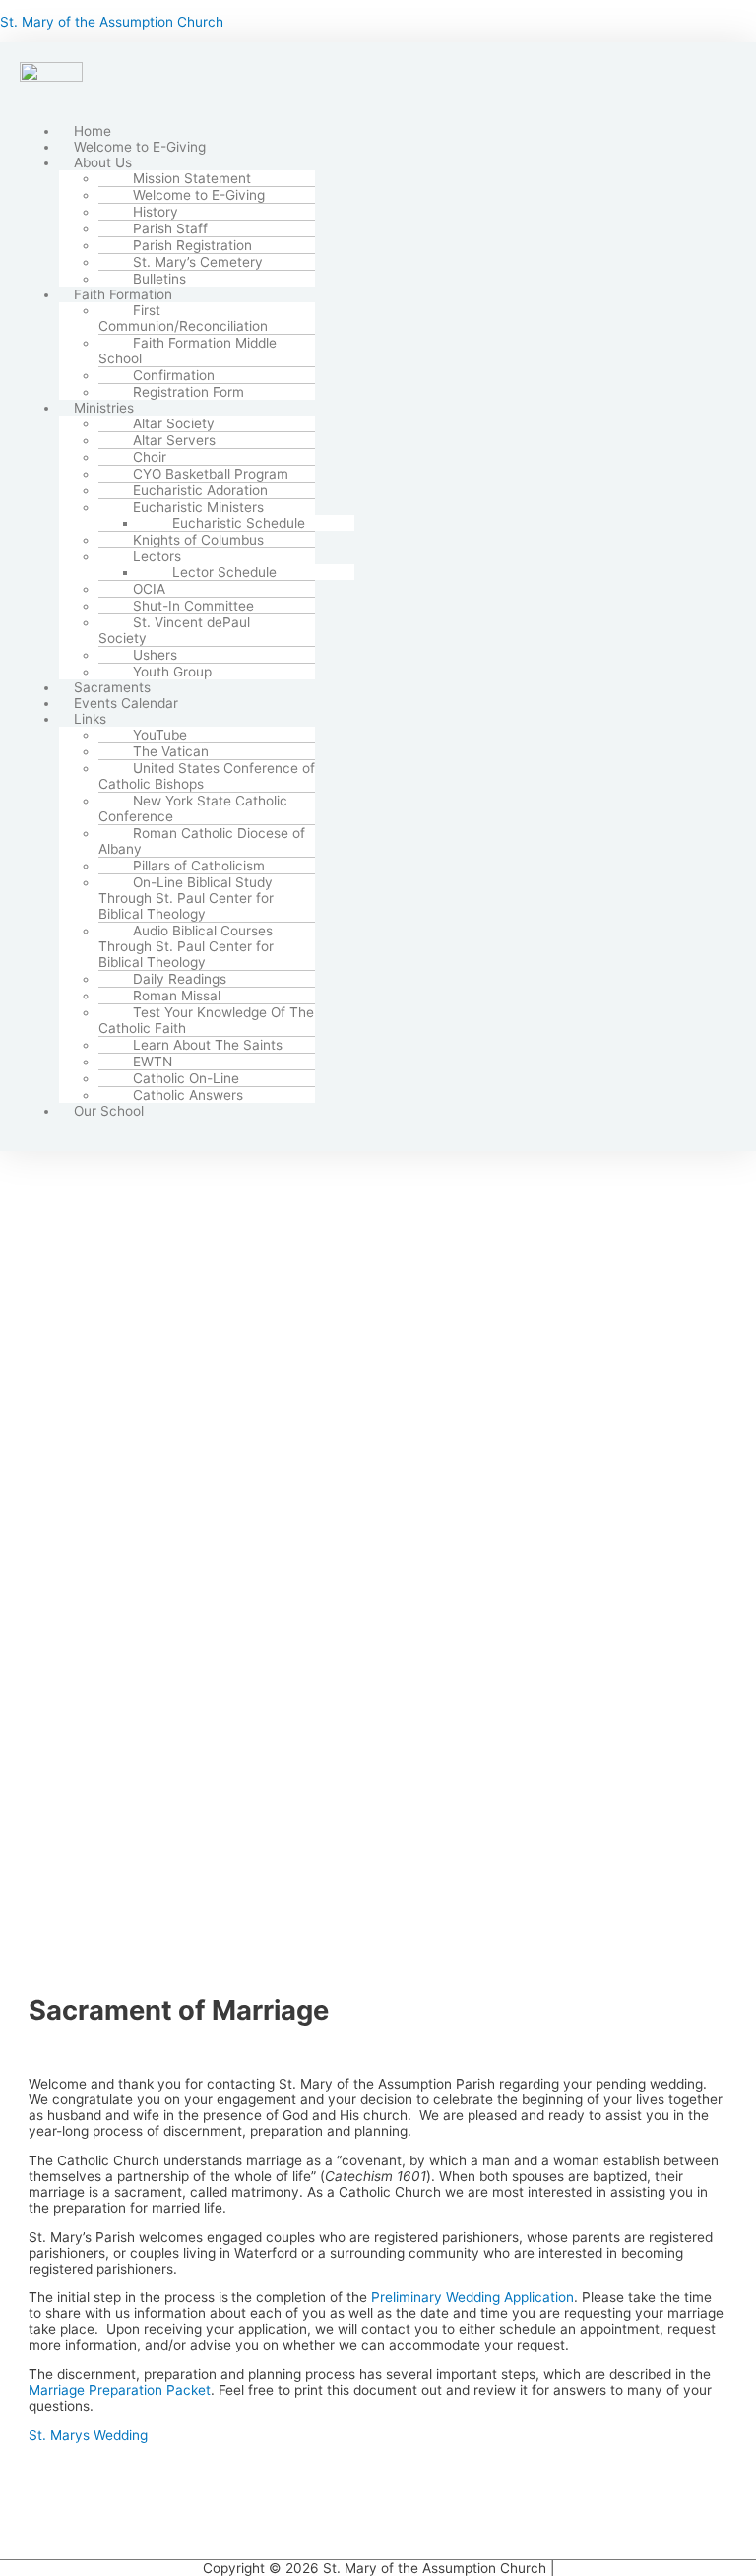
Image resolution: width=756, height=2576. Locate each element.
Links (90, 719)
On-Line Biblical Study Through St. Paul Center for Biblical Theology (186, 898)
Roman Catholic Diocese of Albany (202, 841)
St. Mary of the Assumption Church (112, 22)
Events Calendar (126, 703)
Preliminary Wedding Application (472, 2297)
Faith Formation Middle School (188, 351)
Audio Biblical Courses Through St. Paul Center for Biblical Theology (186, 946)
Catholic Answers (188, 1095)
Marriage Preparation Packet (120, 2390)
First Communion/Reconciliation (183, 318)
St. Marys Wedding (88, 2435)
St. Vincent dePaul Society (174, 630)
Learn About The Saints (208, 1045)
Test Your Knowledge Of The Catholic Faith (206, 1020)
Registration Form (189, 392)
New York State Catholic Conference (193, 808)
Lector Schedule (224, 572)
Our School (109, 1111)
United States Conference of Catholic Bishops (207, 776)
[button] (366, 162)
